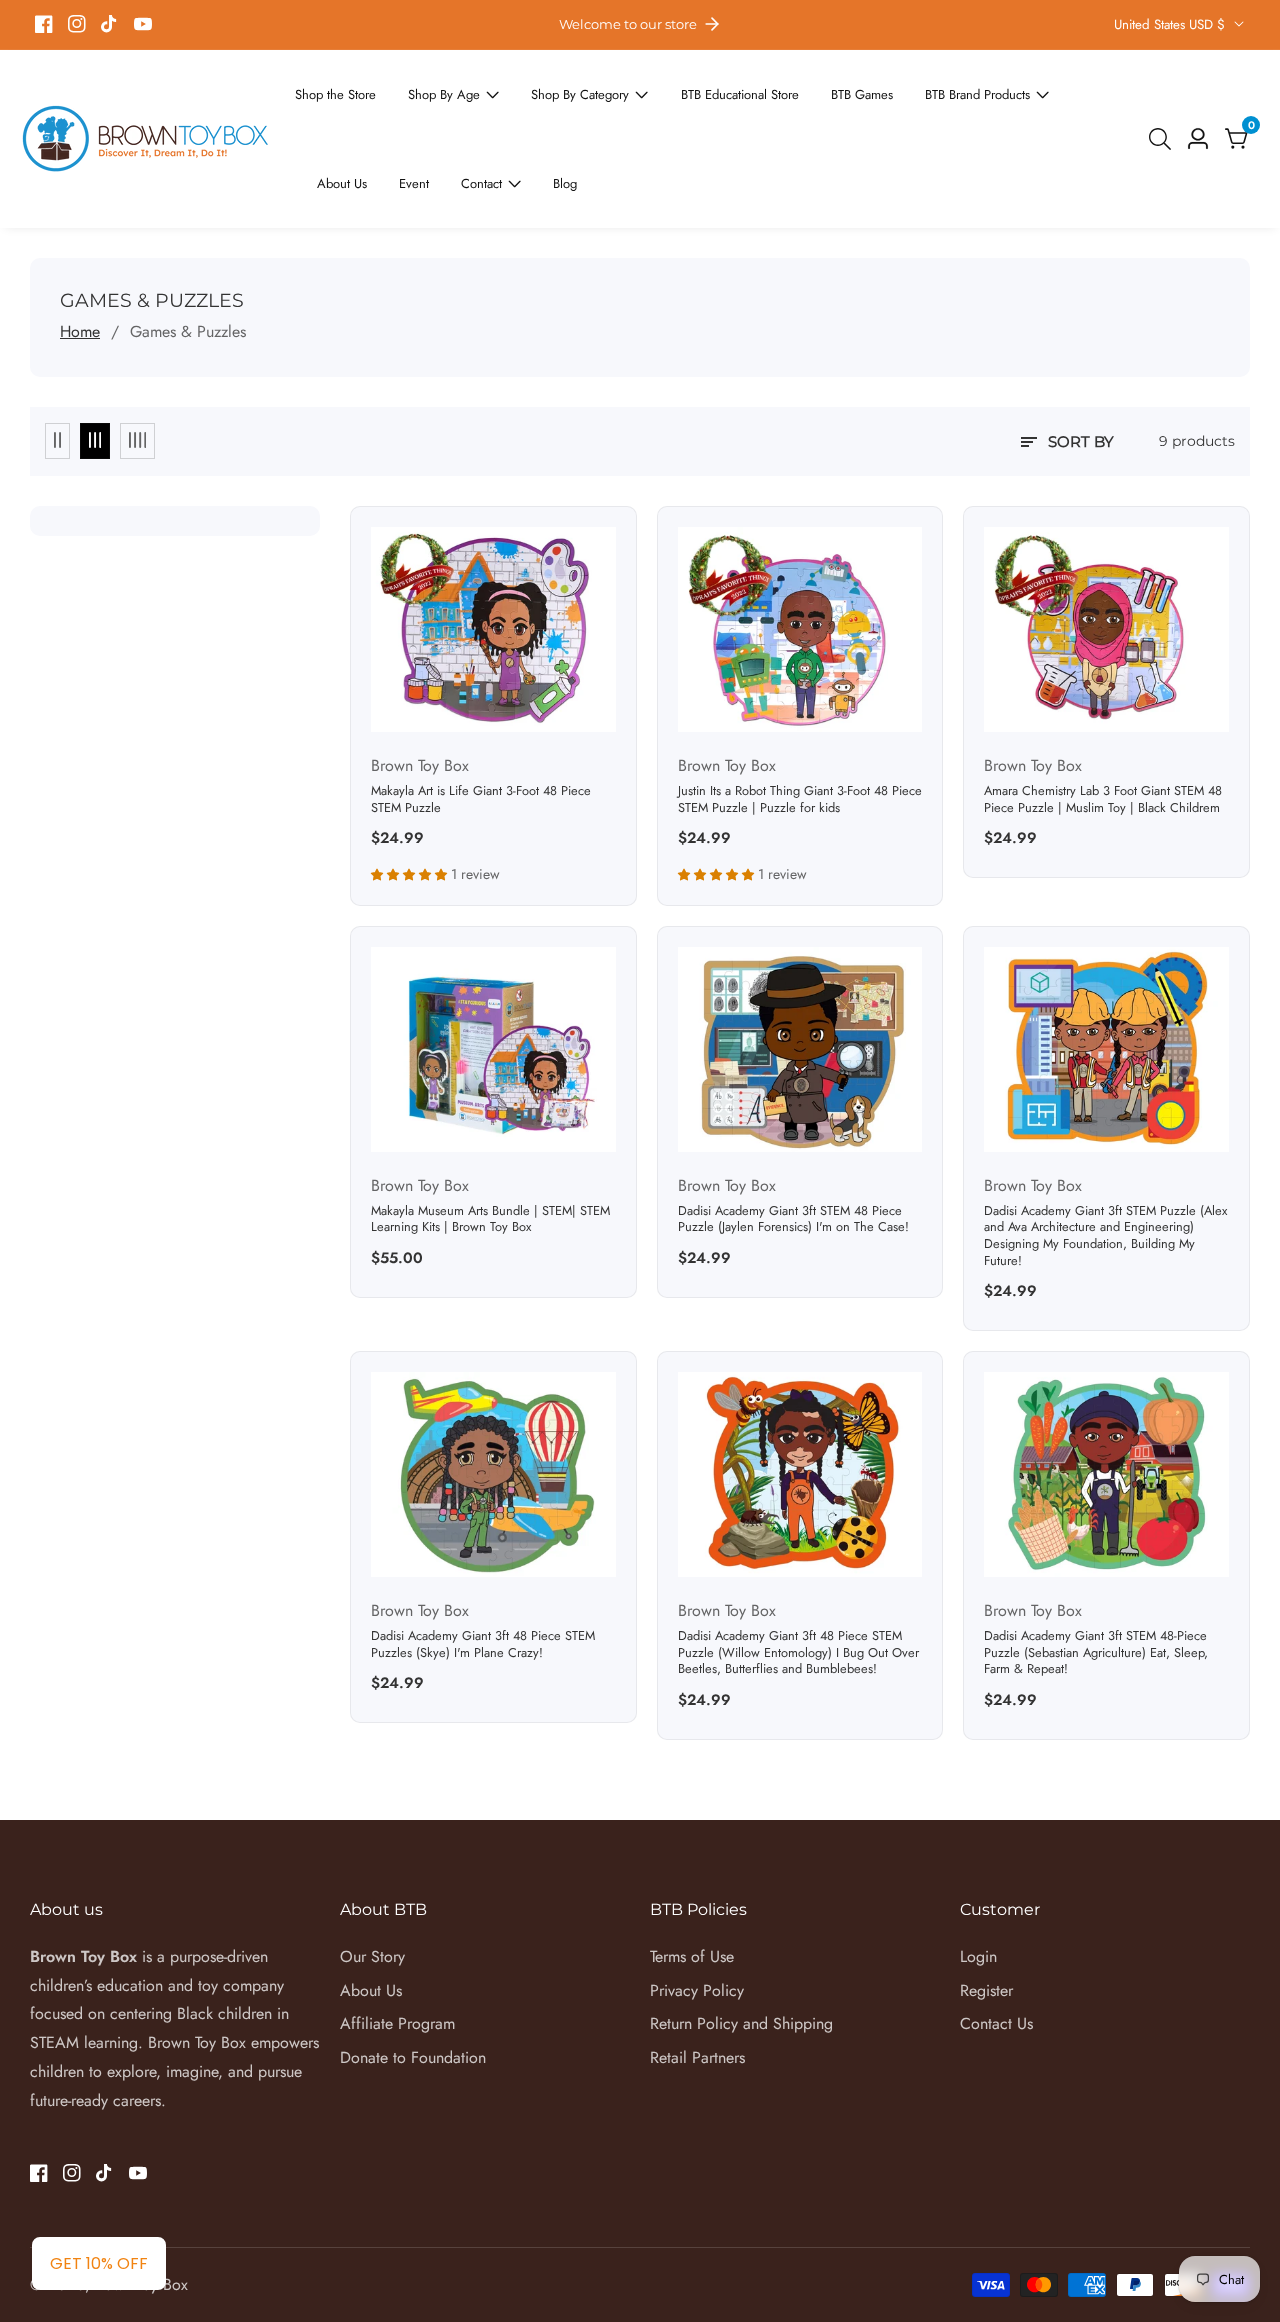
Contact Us (996, 1951)
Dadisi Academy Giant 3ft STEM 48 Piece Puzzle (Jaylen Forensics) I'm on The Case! (793, 1147)
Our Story (372, 1884)
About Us (1022, 89)
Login (978, 1884)
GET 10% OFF (99, 2263)
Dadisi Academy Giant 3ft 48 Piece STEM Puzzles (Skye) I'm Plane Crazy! (483, 1572)
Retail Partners (697, 1985)
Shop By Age (427, 89)
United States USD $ (1171, 24)
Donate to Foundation (413, 1985)
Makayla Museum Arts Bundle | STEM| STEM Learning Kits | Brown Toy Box (490, 1147)
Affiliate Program (397, 1951)
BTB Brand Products (906, 89)
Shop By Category (549, 89)
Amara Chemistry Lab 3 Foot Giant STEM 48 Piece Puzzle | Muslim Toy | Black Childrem (1103, 727)
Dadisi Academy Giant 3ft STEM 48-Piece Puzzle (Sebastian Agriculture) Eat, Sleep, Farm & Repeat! (1096, 1581)
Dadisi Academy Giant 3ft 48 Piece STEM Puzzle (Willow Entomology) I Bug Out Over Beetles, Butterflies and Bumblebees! (798, 1581)
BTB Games (802, 89)
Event (1088, 89)
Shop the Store (330, 89)
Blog (413, 116)
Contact (336, 116)
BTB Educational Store (693, 89)
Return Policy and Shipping (741, 1951)
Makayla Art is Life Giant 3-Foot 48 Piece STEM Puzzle (481, 727)
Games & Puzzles (188, 259)
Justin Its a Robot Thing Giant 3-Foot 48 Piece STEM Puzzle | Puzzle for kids (800, 727)
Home (80, 259)
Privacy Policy (697, 1918)
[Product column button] (57, 369)
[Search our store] (1164, 103)
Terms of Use (692, 1884)
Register (986, 1918)
